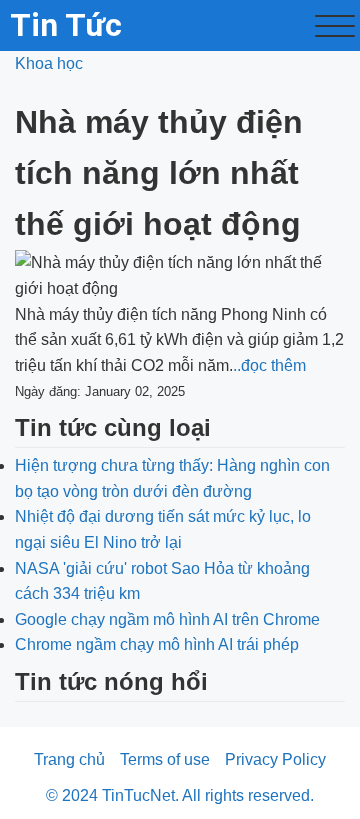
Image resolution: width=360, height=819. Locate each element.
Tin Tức (66, 25)
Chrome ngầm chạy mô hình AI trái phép (157, 644)
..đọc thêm (269, 365)
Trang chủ (69, 759)
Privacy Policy (275, 759)
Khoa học (49, 63)
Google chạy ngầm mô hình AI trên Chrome (167, 619)
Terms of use (165, 759)
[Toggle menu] (335, 26)
